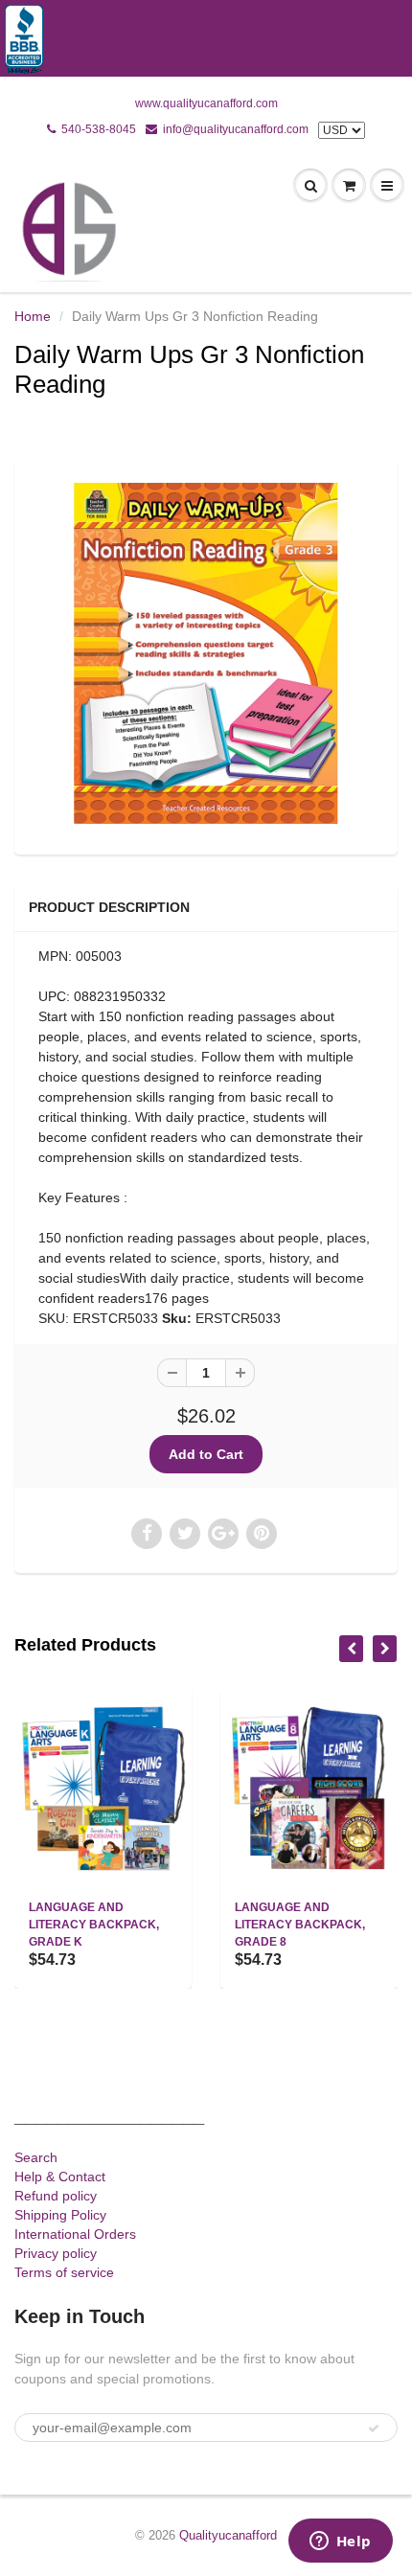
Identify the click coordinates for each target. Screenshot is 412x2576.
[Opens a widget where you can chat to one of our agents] (340, 2542)
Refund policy (56, 2196)
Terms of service (64, 2272)
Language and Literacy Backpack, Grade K (94, 1925)
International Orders (75, 2234)
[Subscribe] (374, 2428)
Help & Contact (60, 2177)
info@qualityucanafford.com (236, 129)
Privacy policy (56, 2253)
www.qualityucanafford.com (206, 103)
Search (36, 2157)
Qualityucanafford (228, 2535)
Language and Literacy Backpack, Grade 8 (300, 1925)
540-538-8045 (99, 129)
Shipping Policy (60, 2215)
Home (33, 316)
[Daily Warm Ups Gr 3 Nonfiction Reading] (206, 653)
